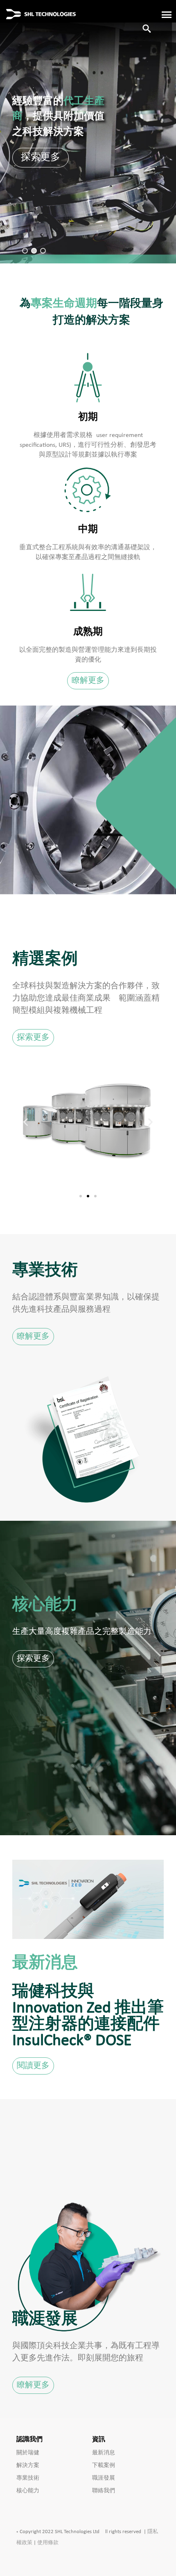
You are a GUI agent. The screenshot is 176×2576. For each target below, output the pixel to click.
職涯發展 (104, 2478)
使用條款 (48, 2543)
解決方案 (28, 2466)
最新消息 (104, 2453)
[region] (88, 132)
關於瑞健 (28, 2453)
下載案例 (104, 2466)
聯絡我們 (104, 2491)
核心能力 (28, 2491)
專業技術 (28, 2478)
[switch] (162, 14)
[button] (25, 251)
